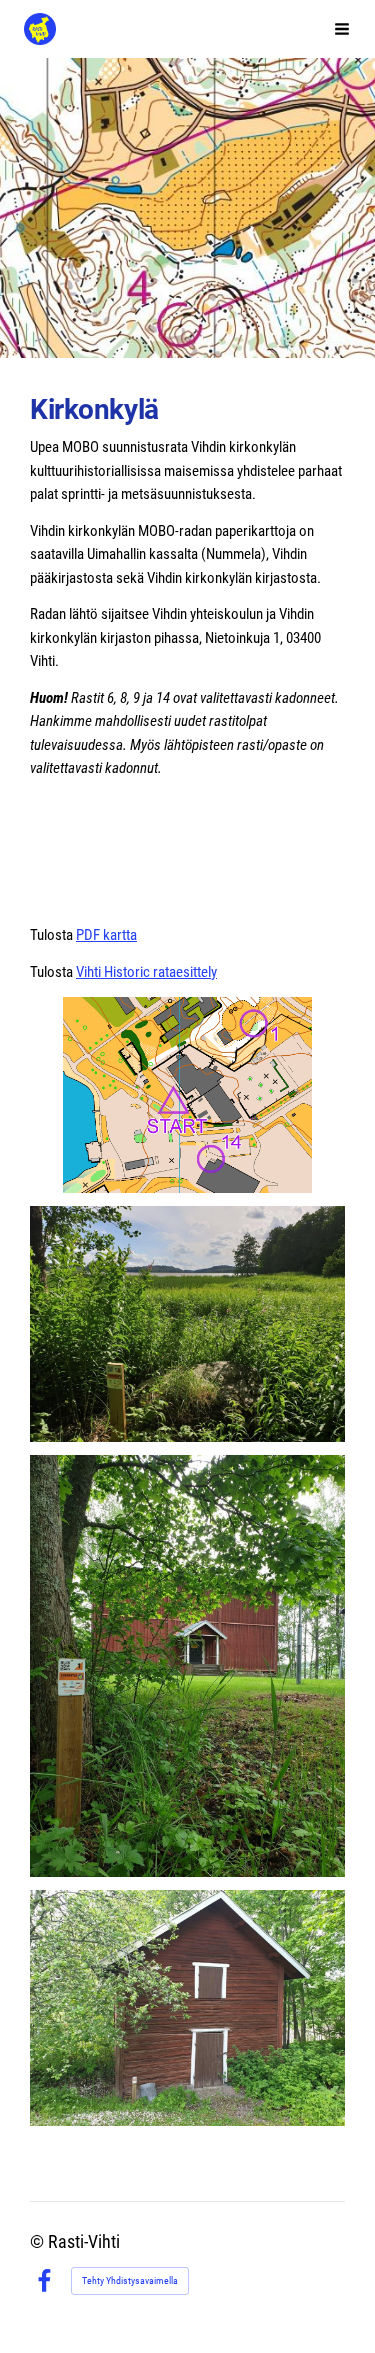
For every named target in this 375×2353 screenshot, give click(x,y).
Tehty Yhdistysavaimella (130, 2280)
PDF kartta (106, 935)
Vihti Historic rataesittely (146, 972)
